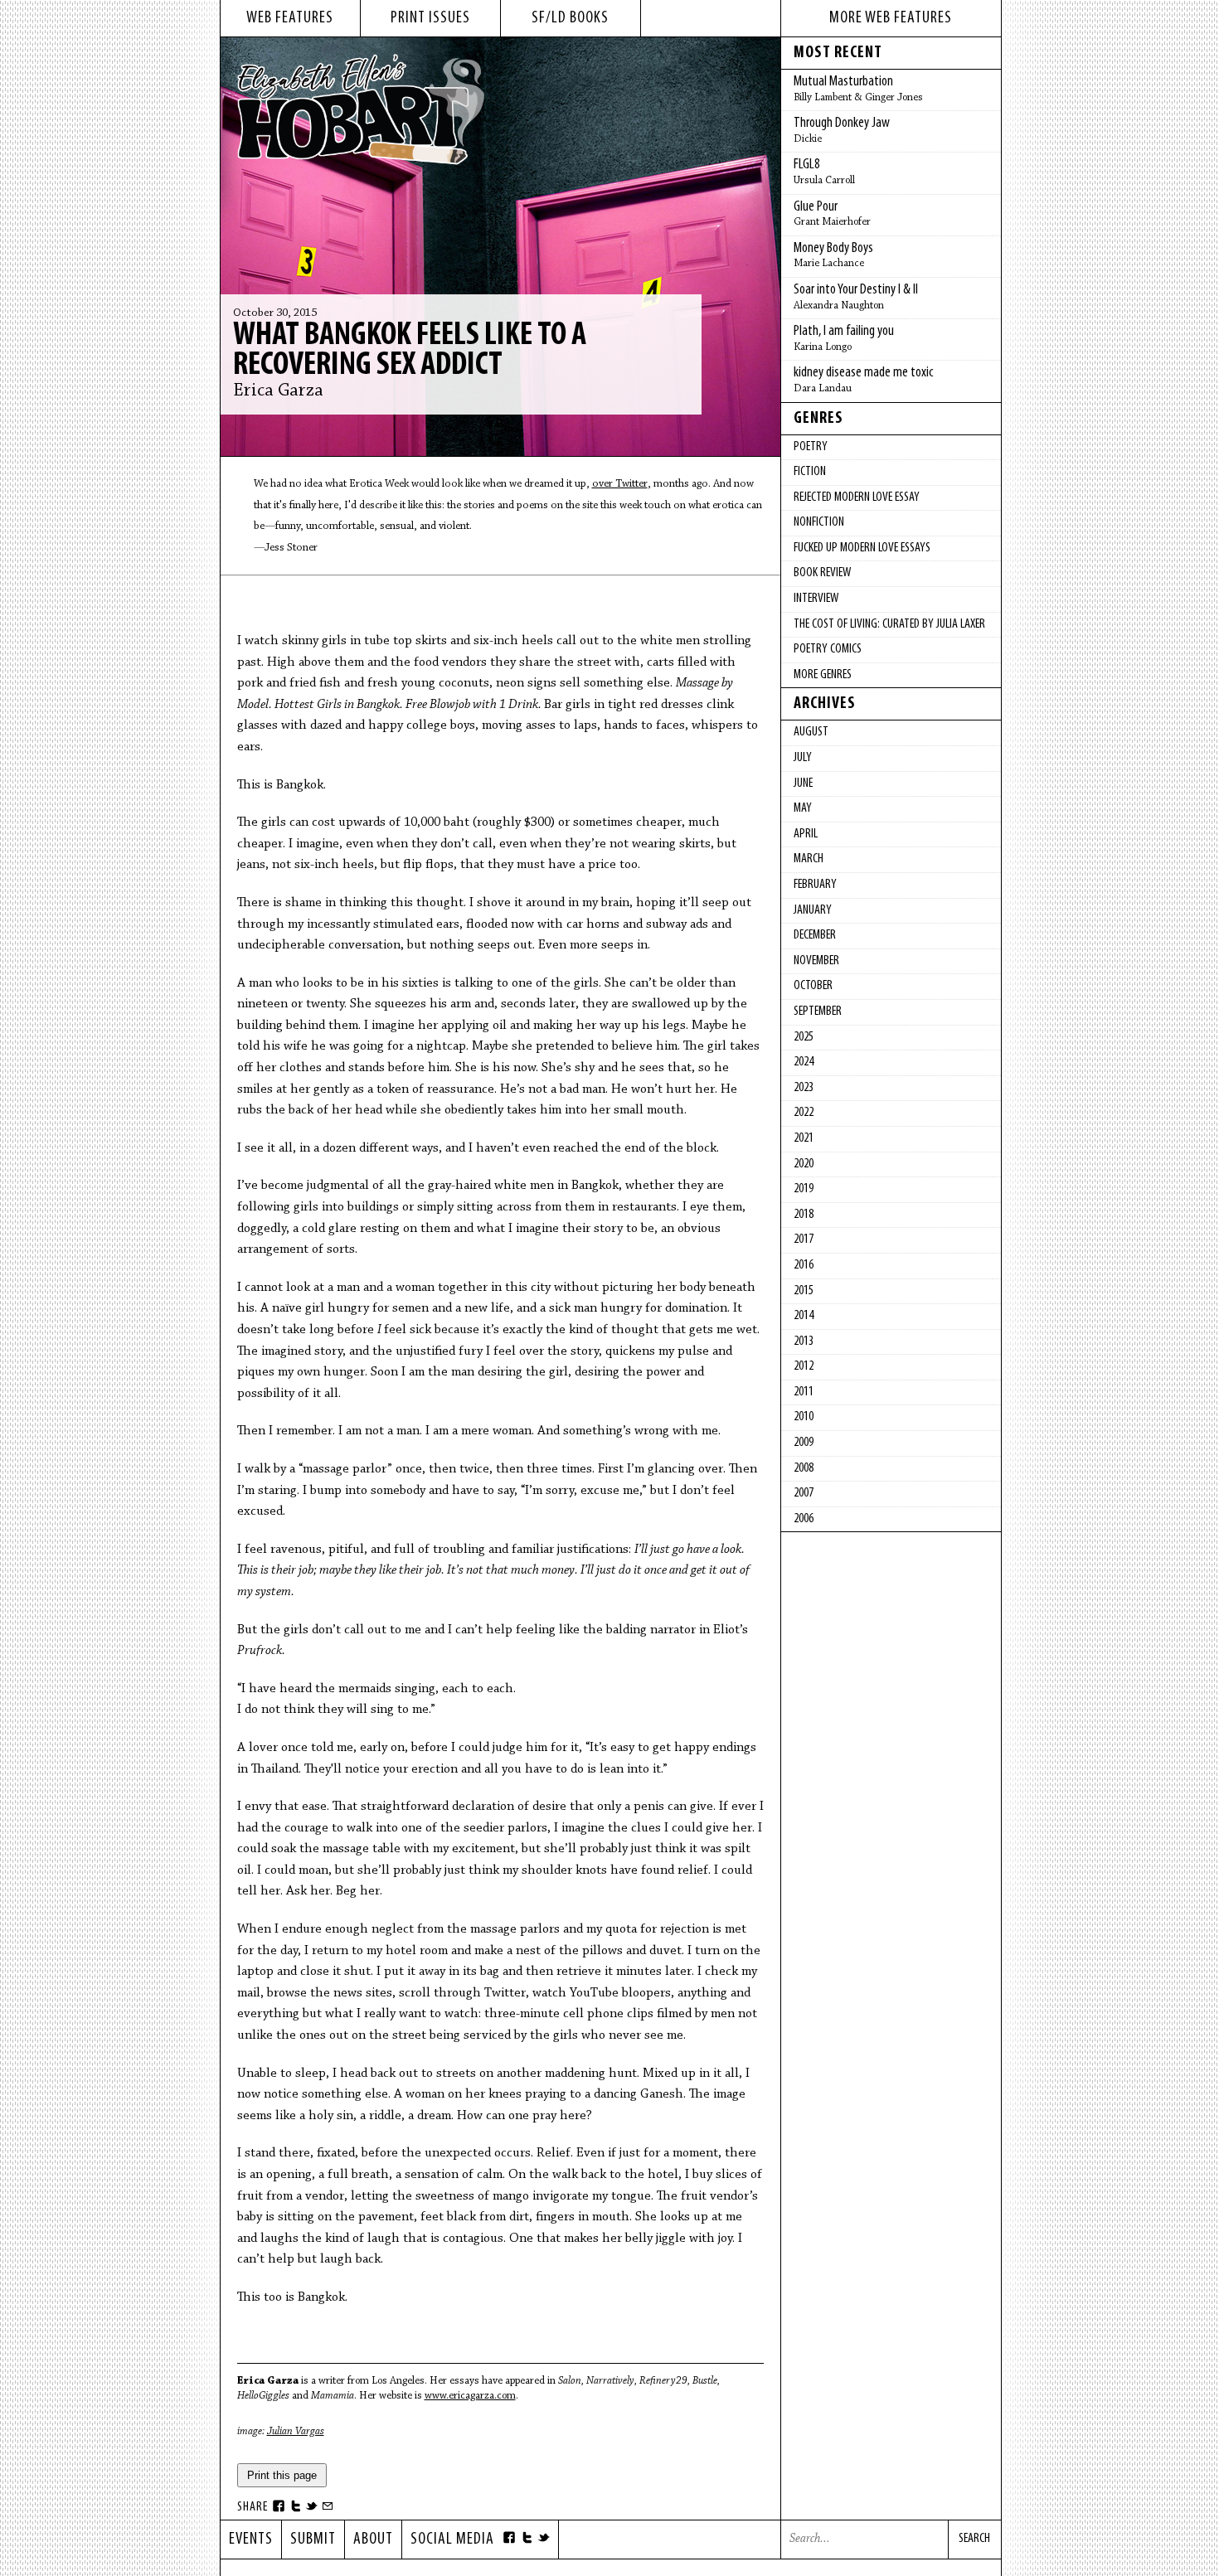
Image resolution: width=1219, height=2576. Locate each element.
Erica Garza (278, 391)
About (373, 2540)
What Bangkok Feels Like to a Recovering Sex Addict (410, 351)
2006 (804, 1519)
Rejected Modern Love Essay (857, 497)
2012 (804, 1366)
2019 (804, 1189)
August (811, 732)
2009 (804, 1443)
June (803, 783)
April (806, 834)
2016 (804, 1265)
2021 (804, 1138)
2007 (804, 1493)
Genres (818, 419)
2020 (804, 1164)
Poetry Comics (828, 649)
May (803, 808)
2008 (804, 1468)
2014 (804, 1316)
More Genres (823, 675)
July (803, 758)
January (813, 910)
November (816, 961)
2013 (804, 1341)
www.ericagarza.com (470, 2396)
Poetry (811, 447)
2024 (804, 1062)
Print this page (282, 2475)
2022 (804, 1113)
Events (251, 2540)
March (809, 859)
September (818, 1011)
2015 (804, 1291)
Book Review (822, 573)
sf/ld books (570, 18)
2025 (804, 1037)
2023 (804, 1088)
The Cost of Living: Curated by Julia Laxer (889, 624)
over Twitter (620, 484)
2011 (804, 1392)
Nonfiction (819, 522)
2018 (804, 1215)
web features (290, 18)
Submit (313, 2540)
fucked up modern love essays (862, 548)
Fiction (810, 472)
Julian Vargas (296, 2431)
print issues (430, 18)
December (815, 935)
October (813, 986)
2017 (804, 1239)
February (815, 885)
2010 (804, 1417)
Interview (816, 599)
